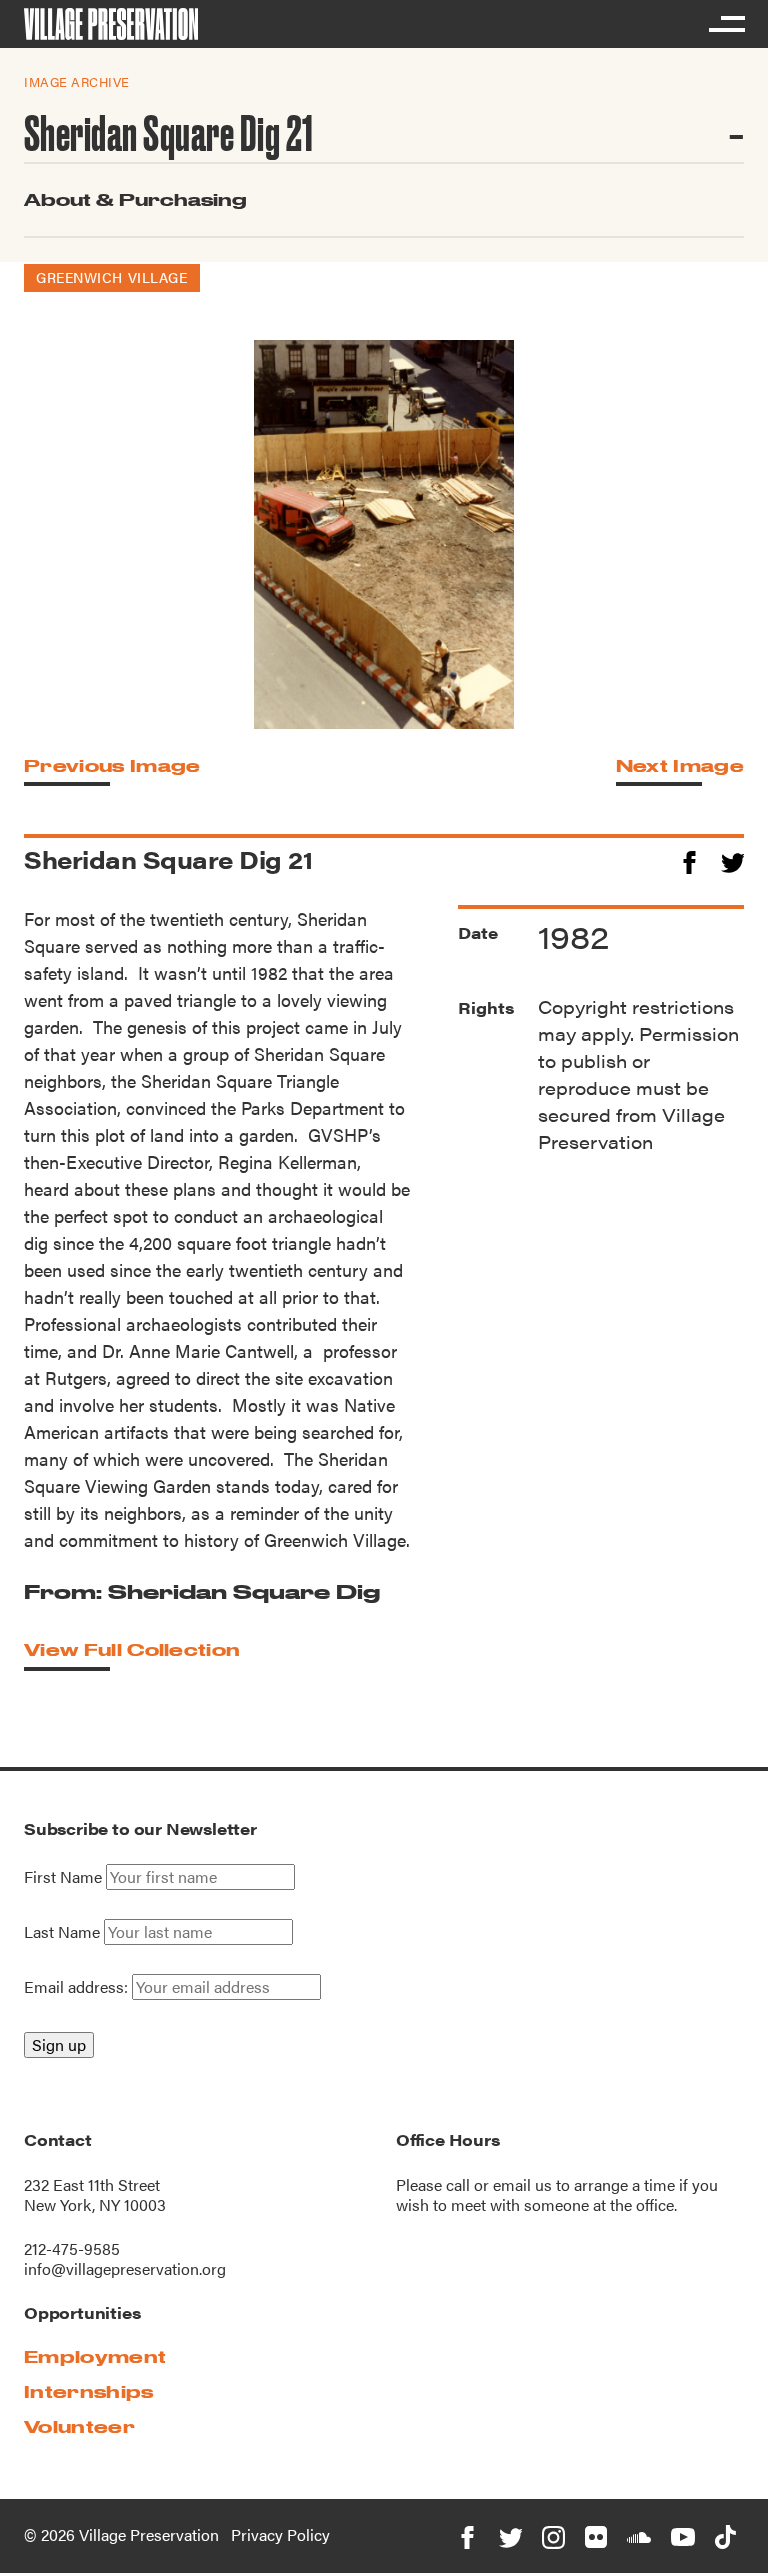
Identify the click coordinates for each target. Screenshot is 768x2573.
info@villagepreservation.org (125, 2268)
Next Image (680, 765)
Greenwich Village (112, 277)
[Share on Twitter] (732, 859)
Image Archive (77, 81)
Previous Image (112, 765)
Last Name (62, 1932)
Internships (89, 2391)
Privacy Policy (280, 2534)
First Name (63, 1877)
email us (522, 2184)
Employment (95, 2356)
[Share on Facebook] (689, 859)
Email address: (78, 1986)
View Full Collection (132, 1649)
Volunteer (79, 2426)
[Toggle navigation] (726, 24)
